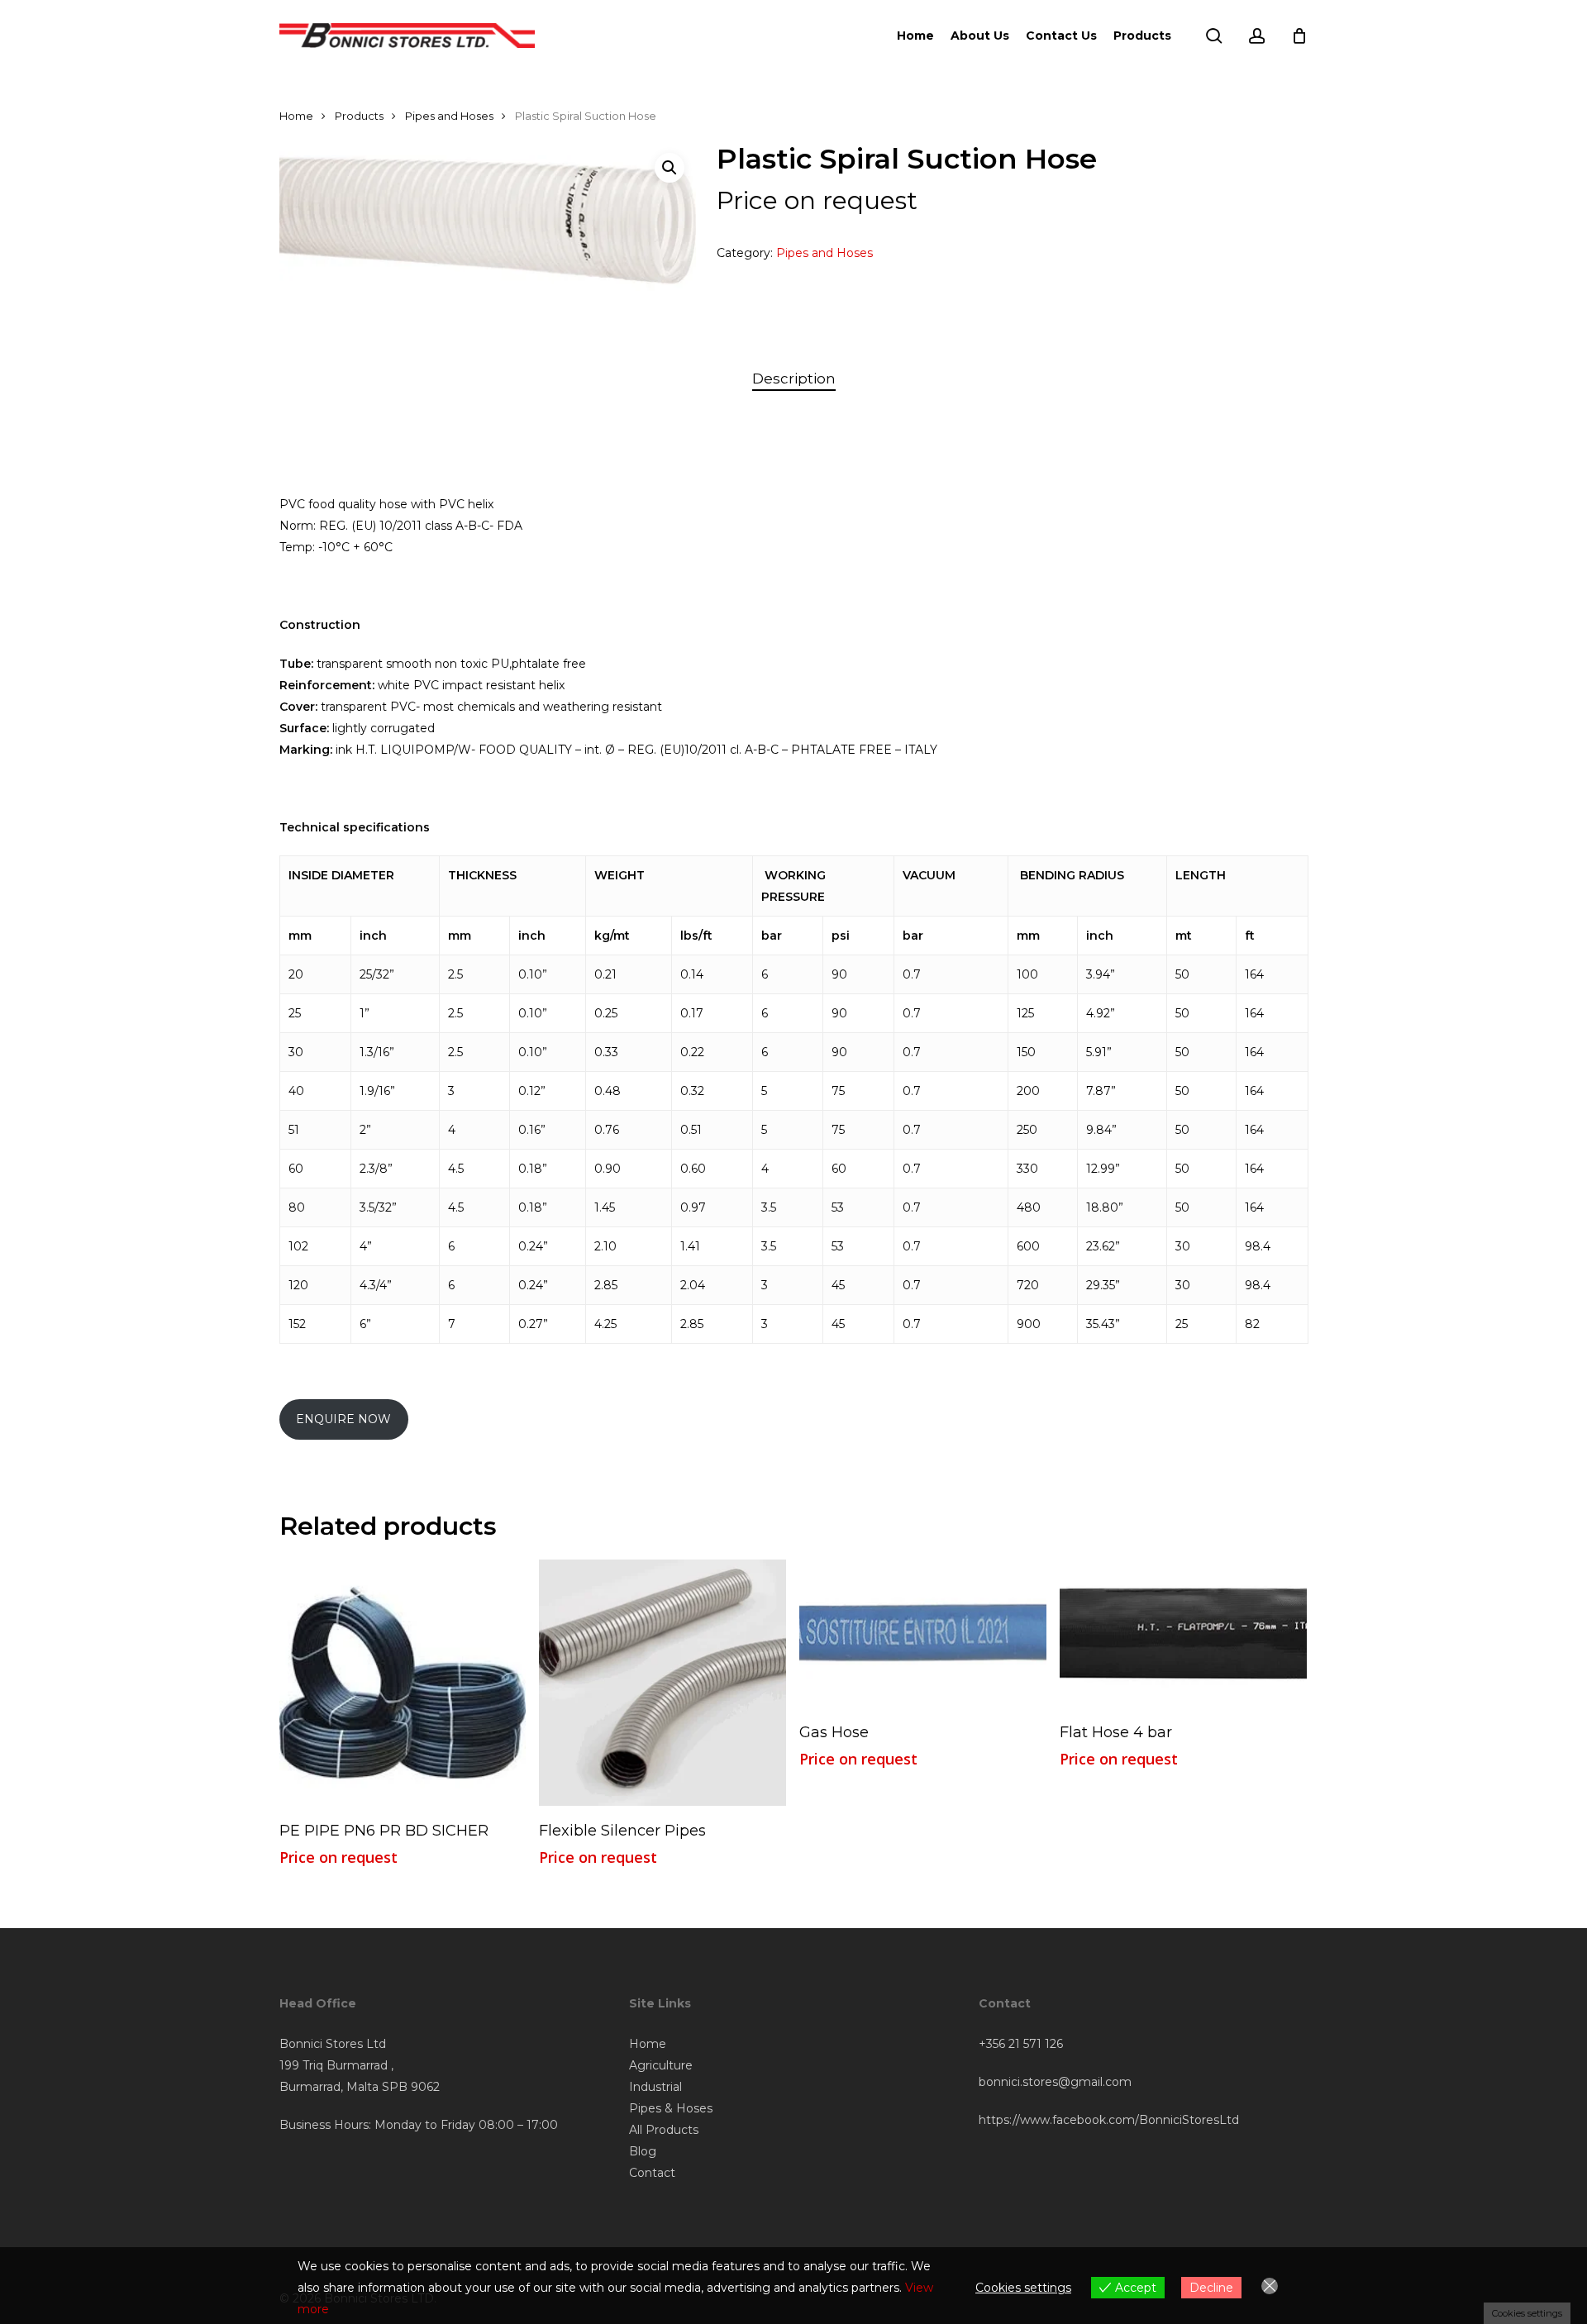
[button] (670, 168)
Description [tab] (794, 379)
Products (359, 116)
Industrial (655, 2087)
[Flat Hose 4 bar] (1183, 1633)
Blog (643, 2151)
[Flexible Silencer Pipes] (662, 1683)
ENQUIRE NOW (343, 1419)
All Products (664, 2130)
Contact (652, 2173)
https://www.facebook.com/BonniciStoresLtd (1109, 2120)
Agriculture (661, 2065)
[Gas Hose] (923, 1633)
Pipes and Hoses (449, 116)
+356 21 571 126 (1021, 2044)
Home (296, 116)
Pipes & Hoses (671, 2108)
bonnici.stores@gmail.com (1055, 2082)
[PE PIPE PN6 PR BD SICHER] (403, 1683)
